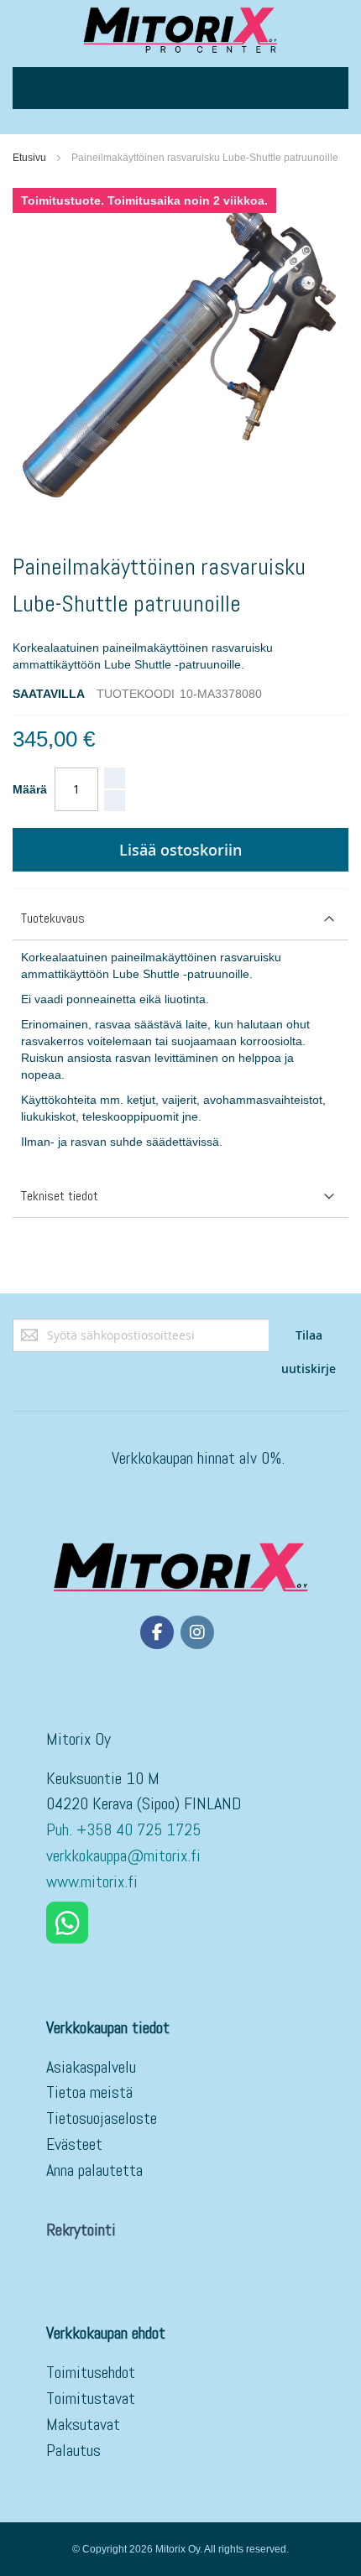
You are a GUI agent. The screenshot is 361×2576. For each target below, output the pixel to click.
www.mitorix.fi (92, 1881)
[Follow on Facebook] (157, 1632)
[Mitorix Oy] (180, 29)
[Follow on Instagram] (197, 1632)
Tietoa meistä (89, 2092)
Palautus (73, 2450)
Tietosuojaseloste (102, 2118)
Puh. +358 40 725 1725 (126, 1829)
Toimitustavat (91, 2398)
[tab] (180, 919)
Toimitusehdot (91, 2372)
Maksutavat (83, 2424)
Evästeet (74, 2144)
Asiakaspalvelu (91, 2067)
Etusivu (29, 158)
